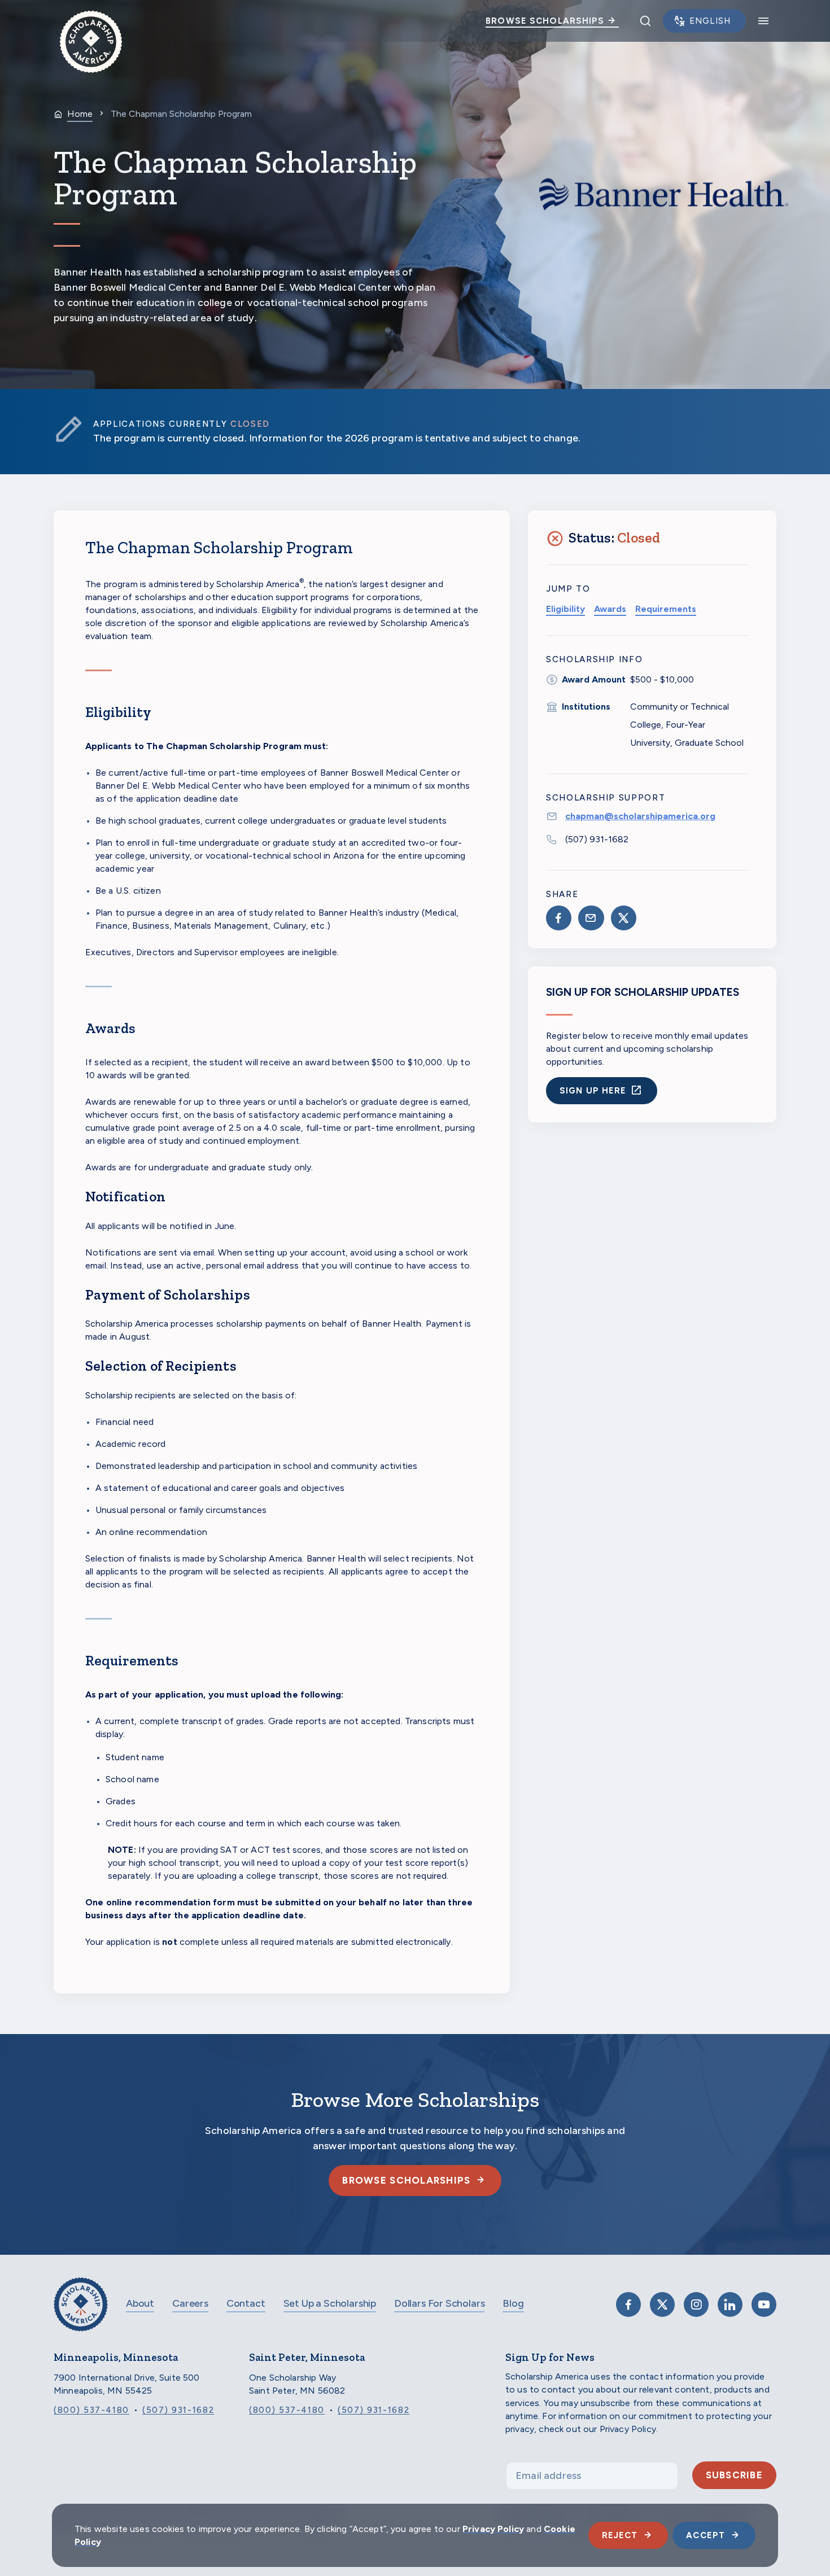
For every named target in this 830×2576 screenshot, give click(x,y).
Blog (513, 2303)
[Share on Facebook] (559, 918)
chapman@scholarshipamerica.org (640, 816)
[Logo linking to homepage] (91, 21)
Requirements (666, 609)
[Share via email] (591, 918)
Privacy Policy (493, 2529)
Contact (246, 2303)
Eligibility (565, 609)
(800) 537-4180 (91, 2410)
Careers (190, 2303)
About (140, 2303)
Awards (610, 609)
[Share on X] (624, 918)
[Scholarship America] (81, 2313)
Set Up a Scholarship (330, 2303)
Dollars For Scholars (439, 2303)
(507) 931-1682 (597, 839)
